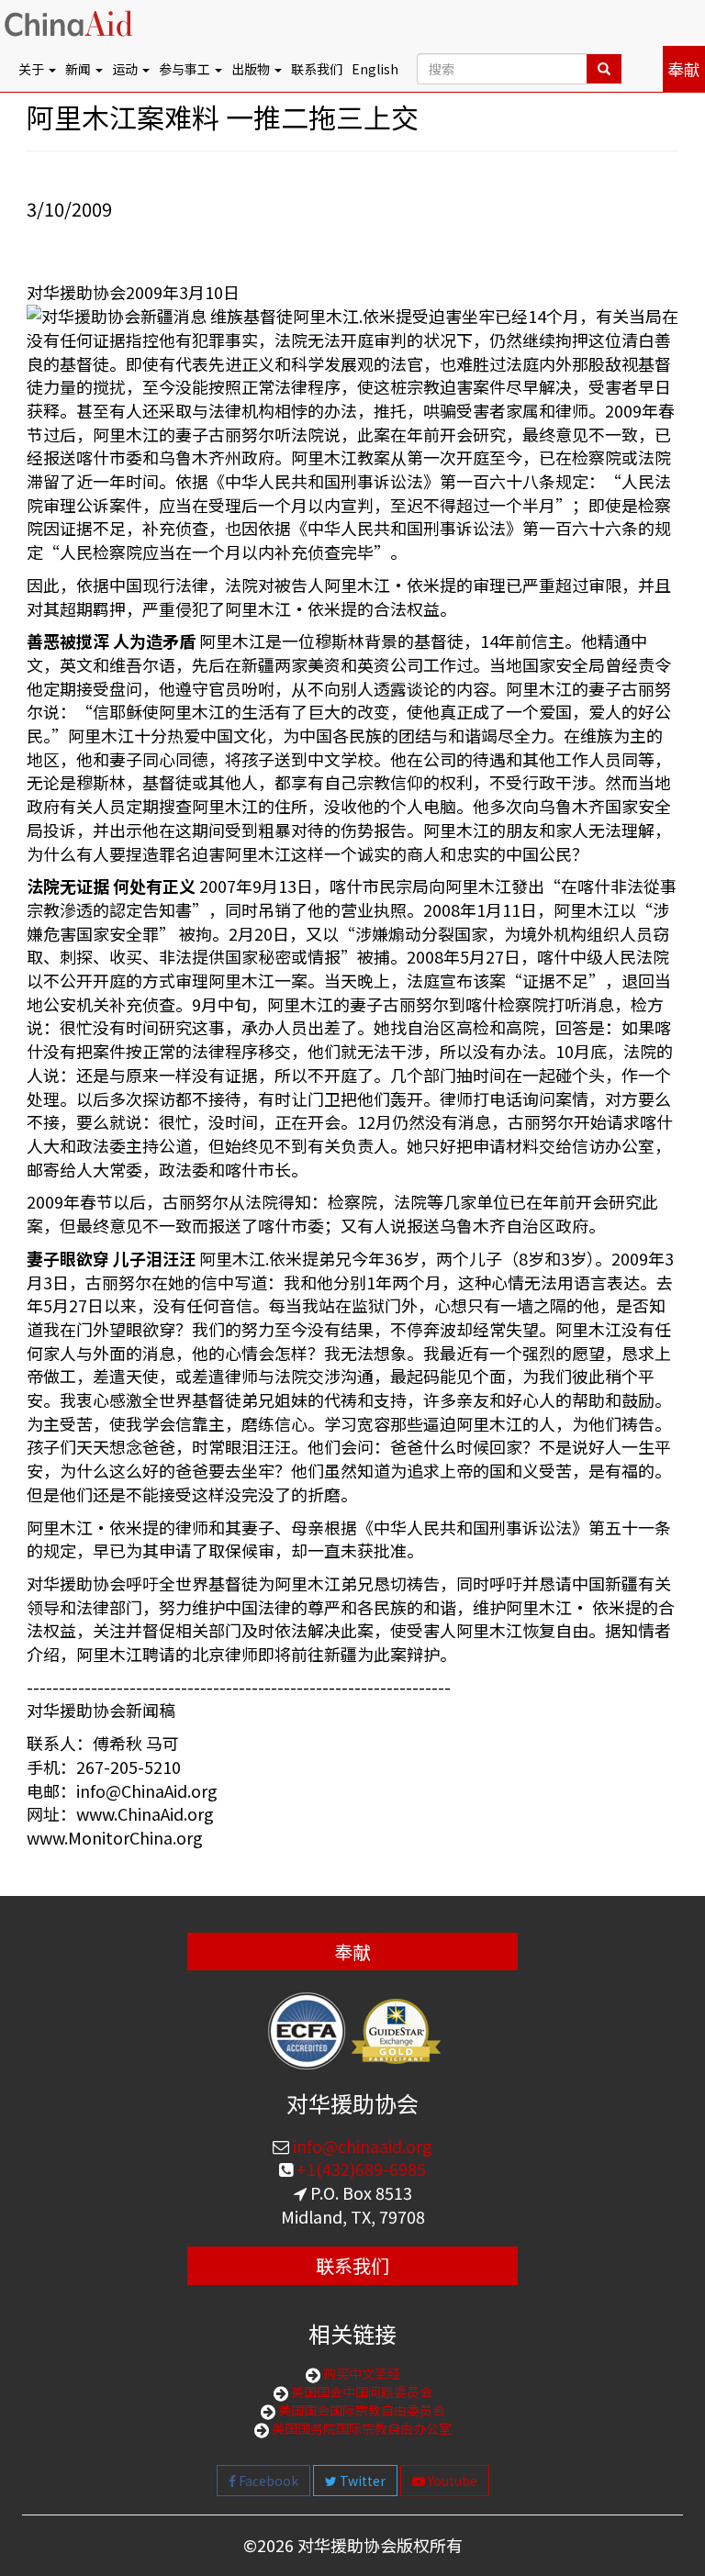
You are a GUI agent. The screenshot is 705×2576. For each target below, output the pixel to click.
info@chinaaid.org (361, 2146)
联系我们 (317, 69)
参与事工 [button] (186, 69)
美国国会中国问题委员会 (360, 2392)
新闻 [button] (79, 69)
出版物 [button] (252, 69)
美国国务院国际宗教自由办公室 (360, 2428)
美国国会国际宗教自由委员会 (360, 2410)
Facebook (267, 2481)
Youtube (451, 2481)
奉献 (684, 69)
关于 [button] (33, 69)
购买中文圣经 (360, 2373)
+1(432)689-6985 (359, 2169)
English (375, 69)
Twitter (361, 2481)
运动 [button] (126, 69)
